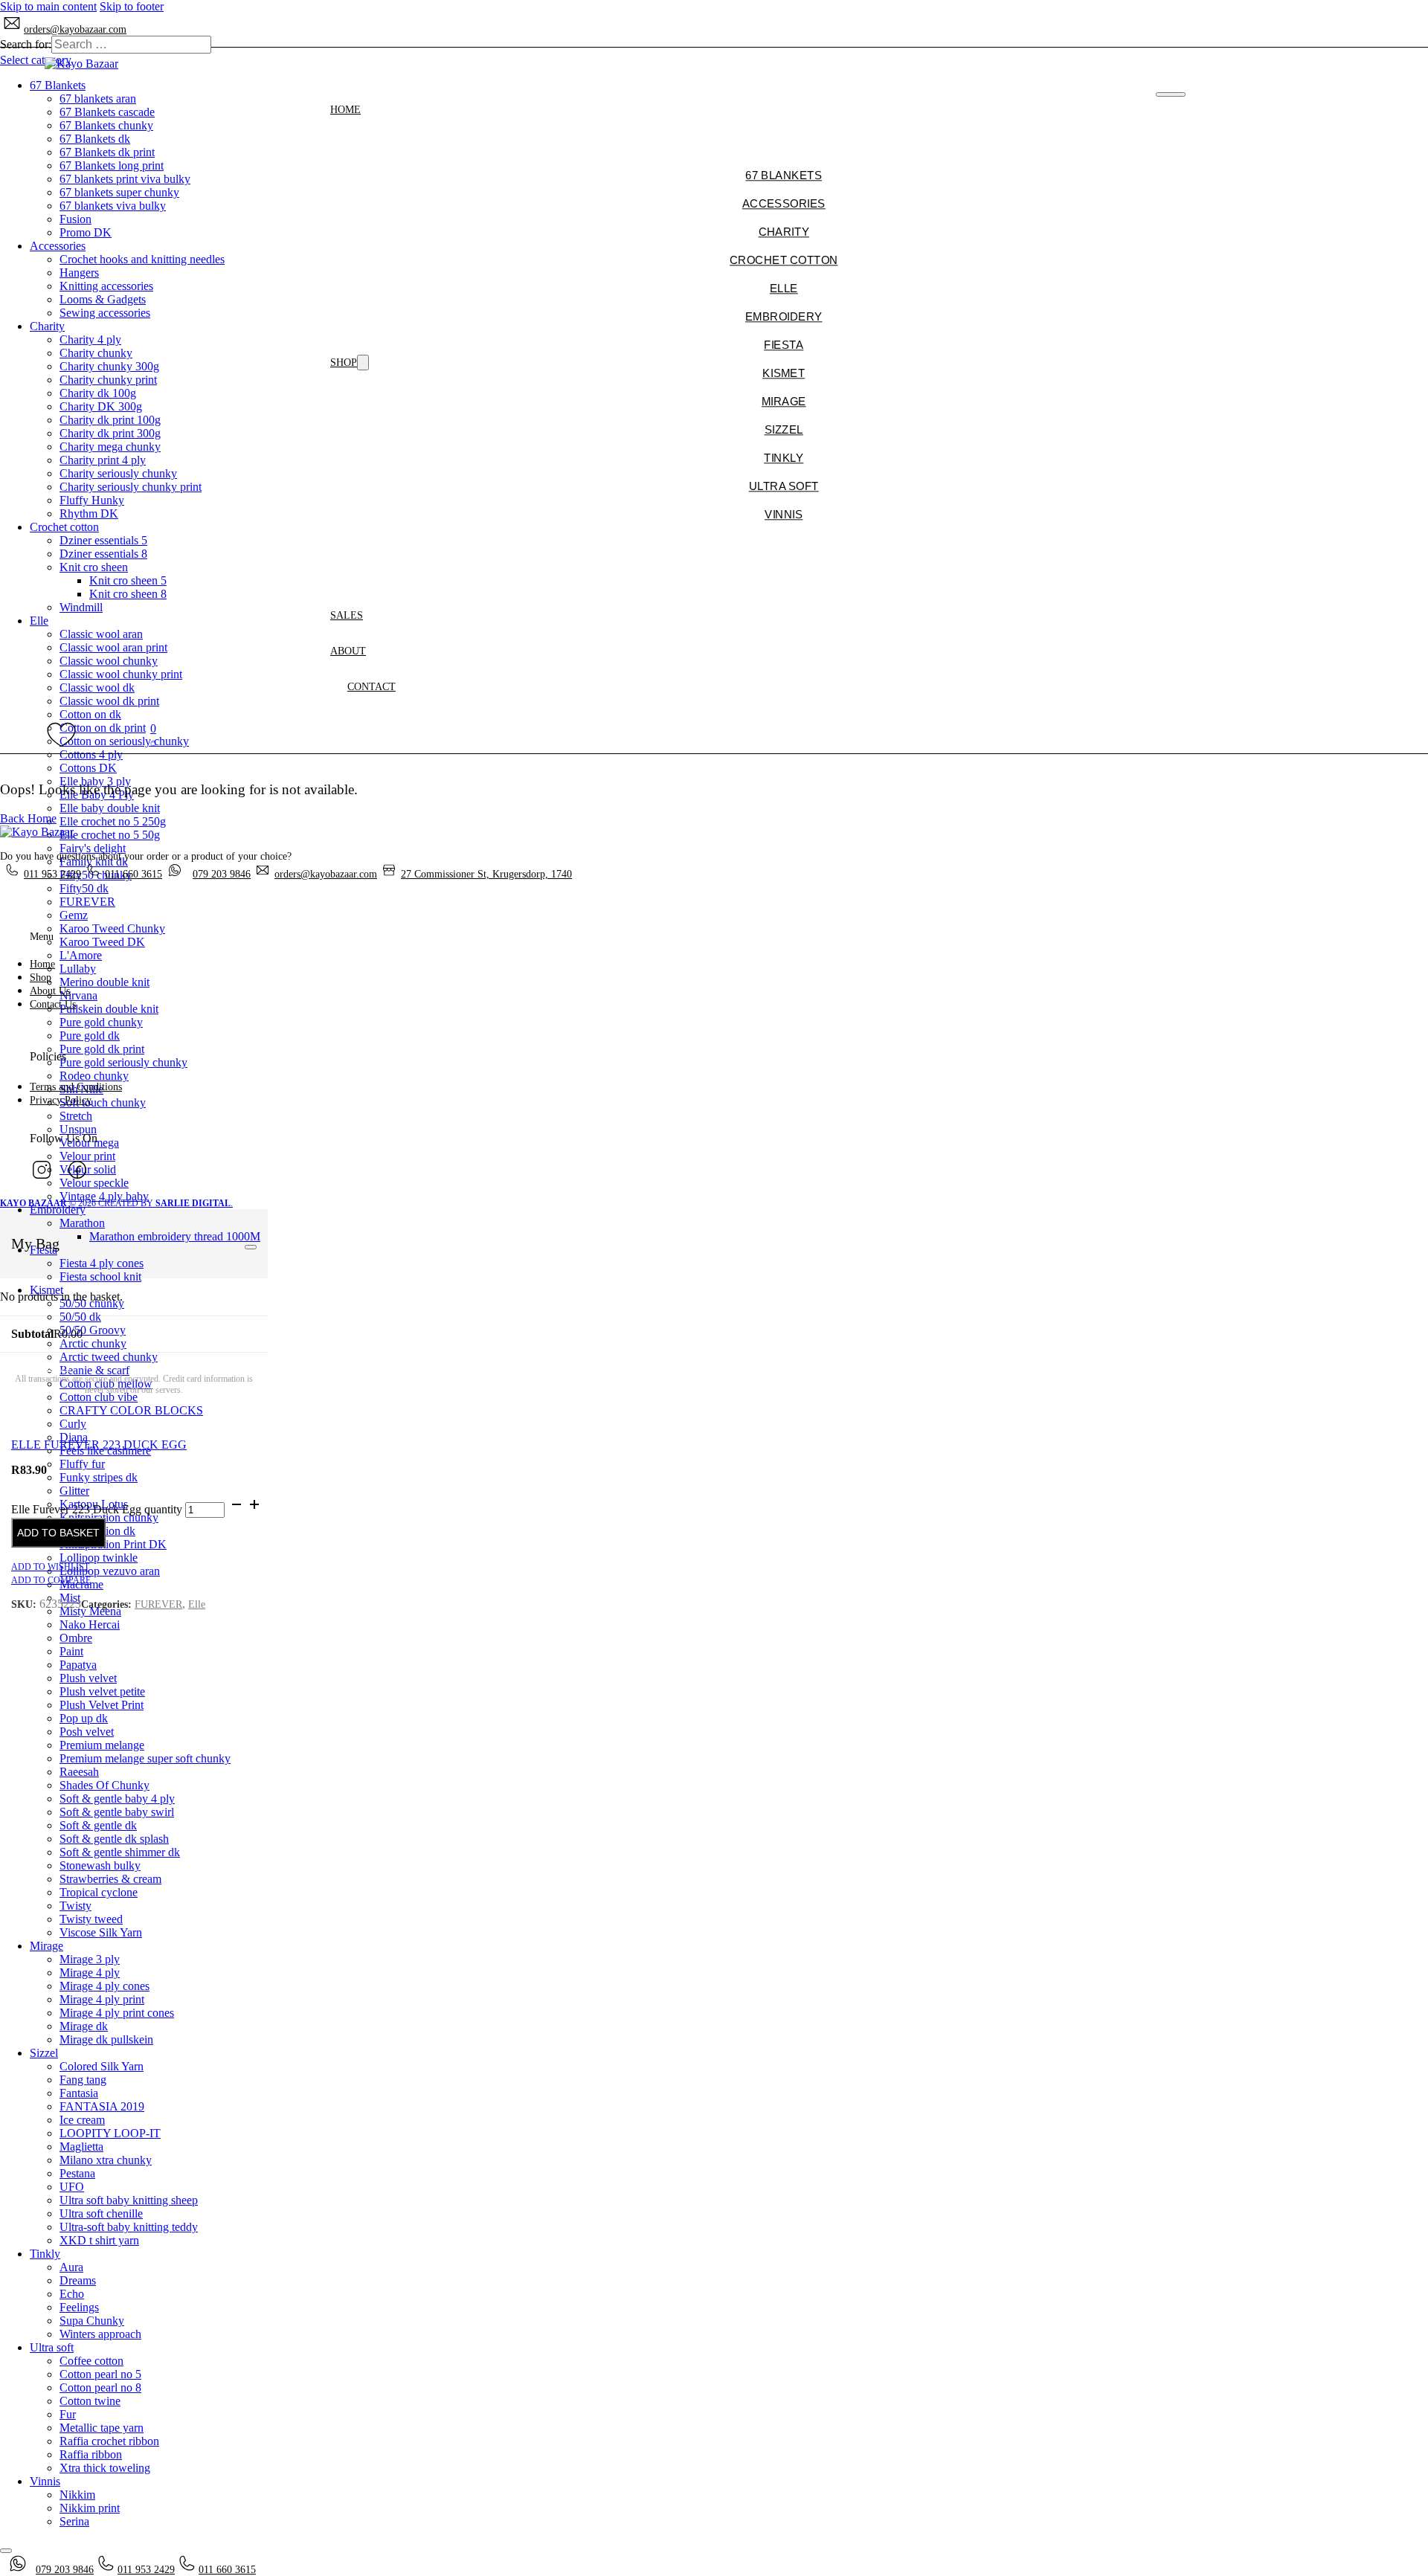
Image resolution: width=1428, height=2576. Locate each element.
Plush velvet (88, 1678)
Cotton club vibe (99, 1397)
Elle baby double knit (110, 808)
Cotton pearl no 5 (100, 2374)
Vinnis (45, 2481)
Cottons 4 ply (91, 754)
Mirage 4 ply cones (104, 1986)
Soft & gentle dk (98, 1825)
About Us (50, 991)
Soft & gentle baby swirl (117, 1812)
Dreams (78, 2280)
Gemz (74, 915)
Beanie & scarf (94, 1370)
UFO (72, 2187)
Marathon (82, 1223)
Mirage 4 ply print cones (117, 2013)
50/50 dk (80, 1317)
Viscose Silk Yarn (101, 1932)
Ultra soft (52, 2347)
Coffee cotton (91, 2361)
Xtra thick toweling (105, 2468)
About (348, 651)
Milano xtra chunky (106, 2160)
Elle (197, 1604)
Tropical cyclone (99, 1892)
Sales (347, 615)
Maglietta (81, 2147)
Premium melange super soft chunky (145, 1758)
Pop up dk (84, 1718)
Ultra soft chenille (101, 2213)
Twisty (75, 1906)
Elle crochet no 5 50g (110, 835)
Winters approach (100, 2334)
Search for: (26, 44)
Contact (372, 687)
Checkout (41, 1367)
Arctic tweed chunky (109, 1357)
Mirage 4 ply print (102, 1999)
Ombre (76, 1638)
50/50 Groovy (93, 1330)
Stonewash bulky (100, 1865)
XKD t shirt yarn (99, 2240)
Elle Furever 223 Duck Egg (99, 1445)
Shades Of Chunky (104, 1785)
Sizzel (44, 2053)
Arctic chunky (93, 1343)
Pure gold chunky (101, 1022)
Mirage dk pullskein (106, 2039)
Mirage (46, 1946)
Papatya (78, 1665)
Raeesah (79, 1772)
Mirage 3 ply (90, 1959)
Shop (344, 363)
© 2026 (49, 1203)
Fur (68, 2414)
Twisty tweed (91, 1919)
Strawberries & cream (110, 1879)
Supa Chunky (92, 2321)
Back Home (28, 818)
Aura (71, 2267)
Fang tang (83, 2080)
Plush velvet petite (102, 1691)
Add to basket (58, 1533)
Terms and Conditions (76, 1087)
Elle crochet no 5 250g (113, 821)
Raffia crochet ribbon (109, 2441)
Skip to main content (48, 6)
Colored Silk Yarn (102, 2066)
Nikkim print (90, 2508)
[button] (153, 735)
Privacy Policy (61, 1100)
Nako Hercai (90, 1625)
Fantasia (79, 2093)
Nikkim (77, 2495)
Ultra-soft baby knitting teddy (129, 2227)
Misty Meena (90, 1611)
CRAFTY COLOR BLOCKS (131, 1410)
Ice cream (82, 2120)
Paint (71, 1651)
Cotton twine (90, 2401)
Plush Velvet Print (102, 1705)
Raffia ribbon (91, 2454)
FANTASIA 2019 (102, 2106)
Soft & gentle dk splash (114, 1839)
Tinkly (45, 2254)
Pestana (77, 2173)
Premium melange (102, 1745)
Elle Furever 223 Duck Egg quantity (97, 1509)
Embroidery (58, 1210)
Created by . (165, 1203)
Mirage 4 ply (90, 1973)
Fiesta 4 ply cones (102, 1263)
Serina (74, 2521)
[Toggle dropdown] (363, 363)
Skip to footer (132, 6)
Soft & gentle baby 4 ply (117, 1799)
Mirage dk (84, 2026)
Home (345, 110)
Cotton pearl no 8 (100, 2387)
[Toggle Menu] (251, 1247)
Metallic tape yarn (102, 2428)
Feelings (79, 2307)
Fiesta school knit (100, 1276)
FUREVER (158, 1604)
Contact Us (53, 1004)
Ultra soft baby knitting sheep (129, 2200)
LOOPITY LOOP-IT (110, 2133)
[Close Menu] (1170, 94)
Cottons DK (88, 768)
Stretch (76, 1116)
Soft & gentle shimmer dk (120, 1852)
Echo (72, 2294)
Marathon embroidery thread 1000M (175, 1236)
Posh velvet (87, 1732)
